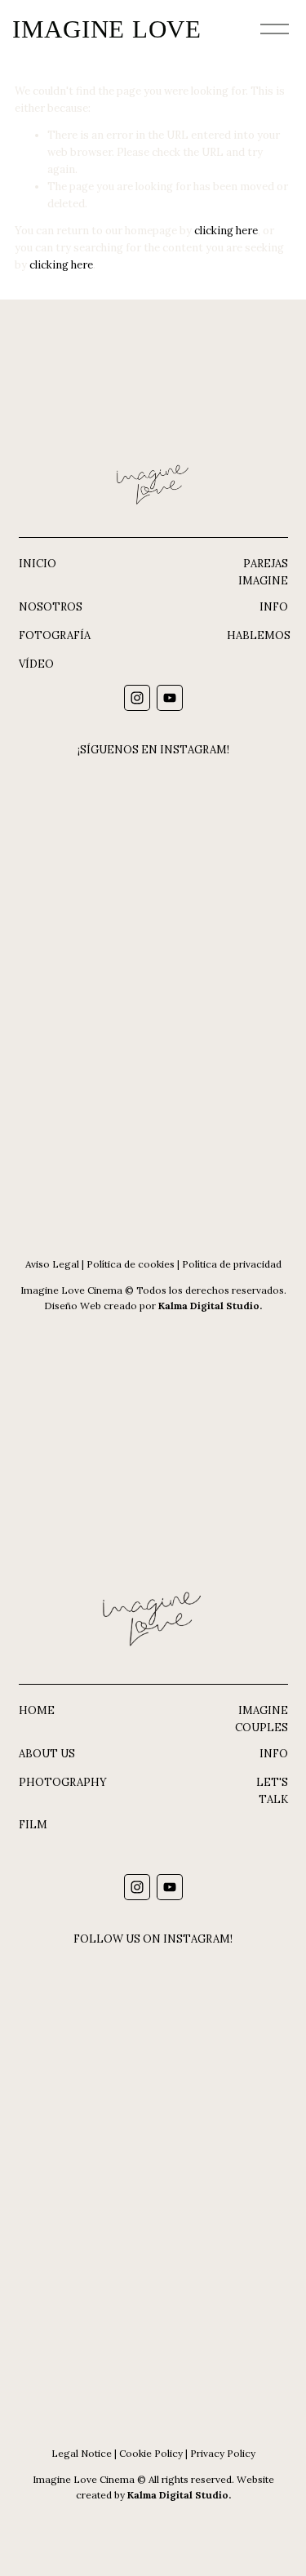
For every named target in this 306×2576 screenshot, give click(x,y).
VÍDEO (36, 664)
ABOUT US (47, 1754)
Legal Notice (82, 2453)
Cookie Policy (151, 2453)
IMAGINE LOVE (107, 29)
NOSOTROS (51, 607)
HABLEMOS (259, 635)
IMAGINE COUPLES (262, 1719)
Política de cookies (131, 1264)
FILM (33, 1825)
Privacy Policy (223, 2453)
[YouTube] (170, 698)
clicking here (226, 231)
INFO (274, 607)
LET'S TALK (272, 1791)
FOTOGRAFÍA (55, 635)
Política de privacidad (232, 1264)
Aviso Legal (52, 1264)
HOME (37, 1710)
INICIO (38, 564)
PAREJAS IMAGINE (263, 572)
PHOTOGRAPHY (63, 1782)
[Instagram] (137, 698)
